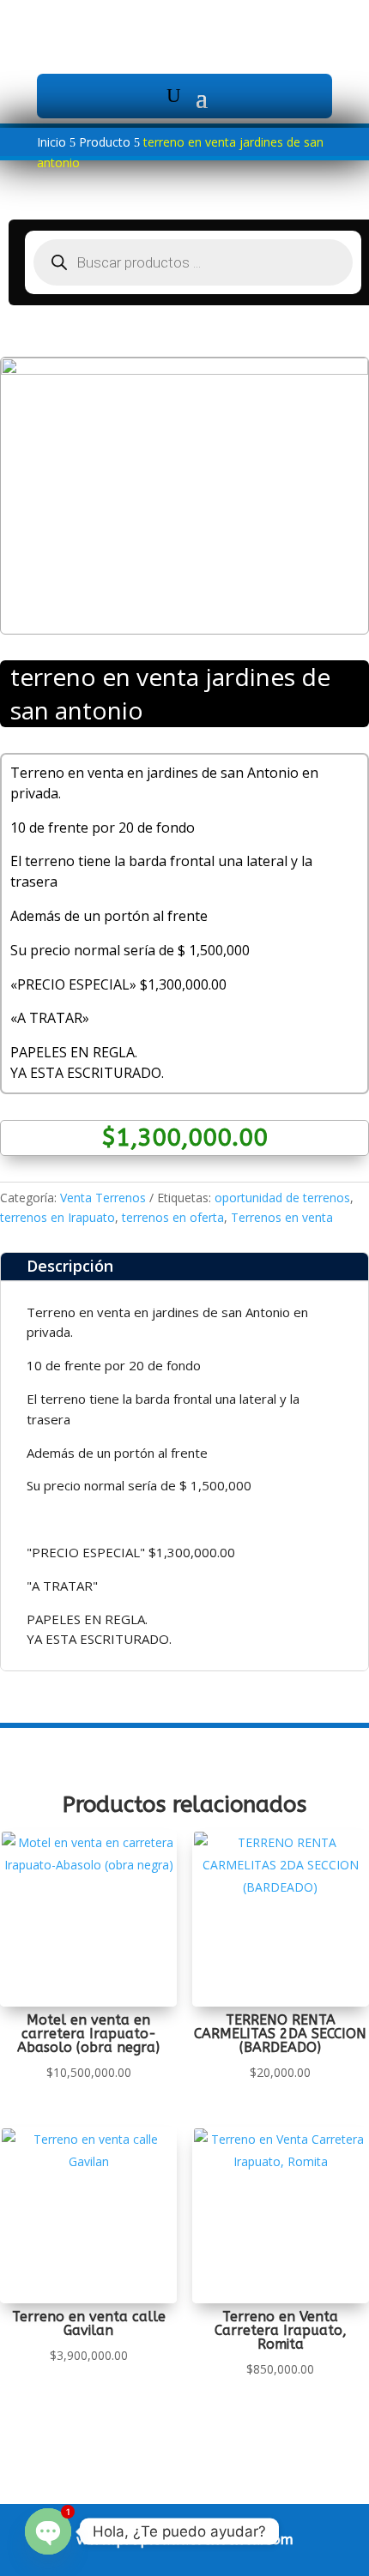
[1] (184, 370)
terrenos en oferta (173, 1217)
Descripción (70, 1266)
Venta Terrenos (103, 1198)
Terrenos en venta (282, 1217)
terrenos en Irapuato (57, 1217)
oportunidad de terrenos (282, 1198)
